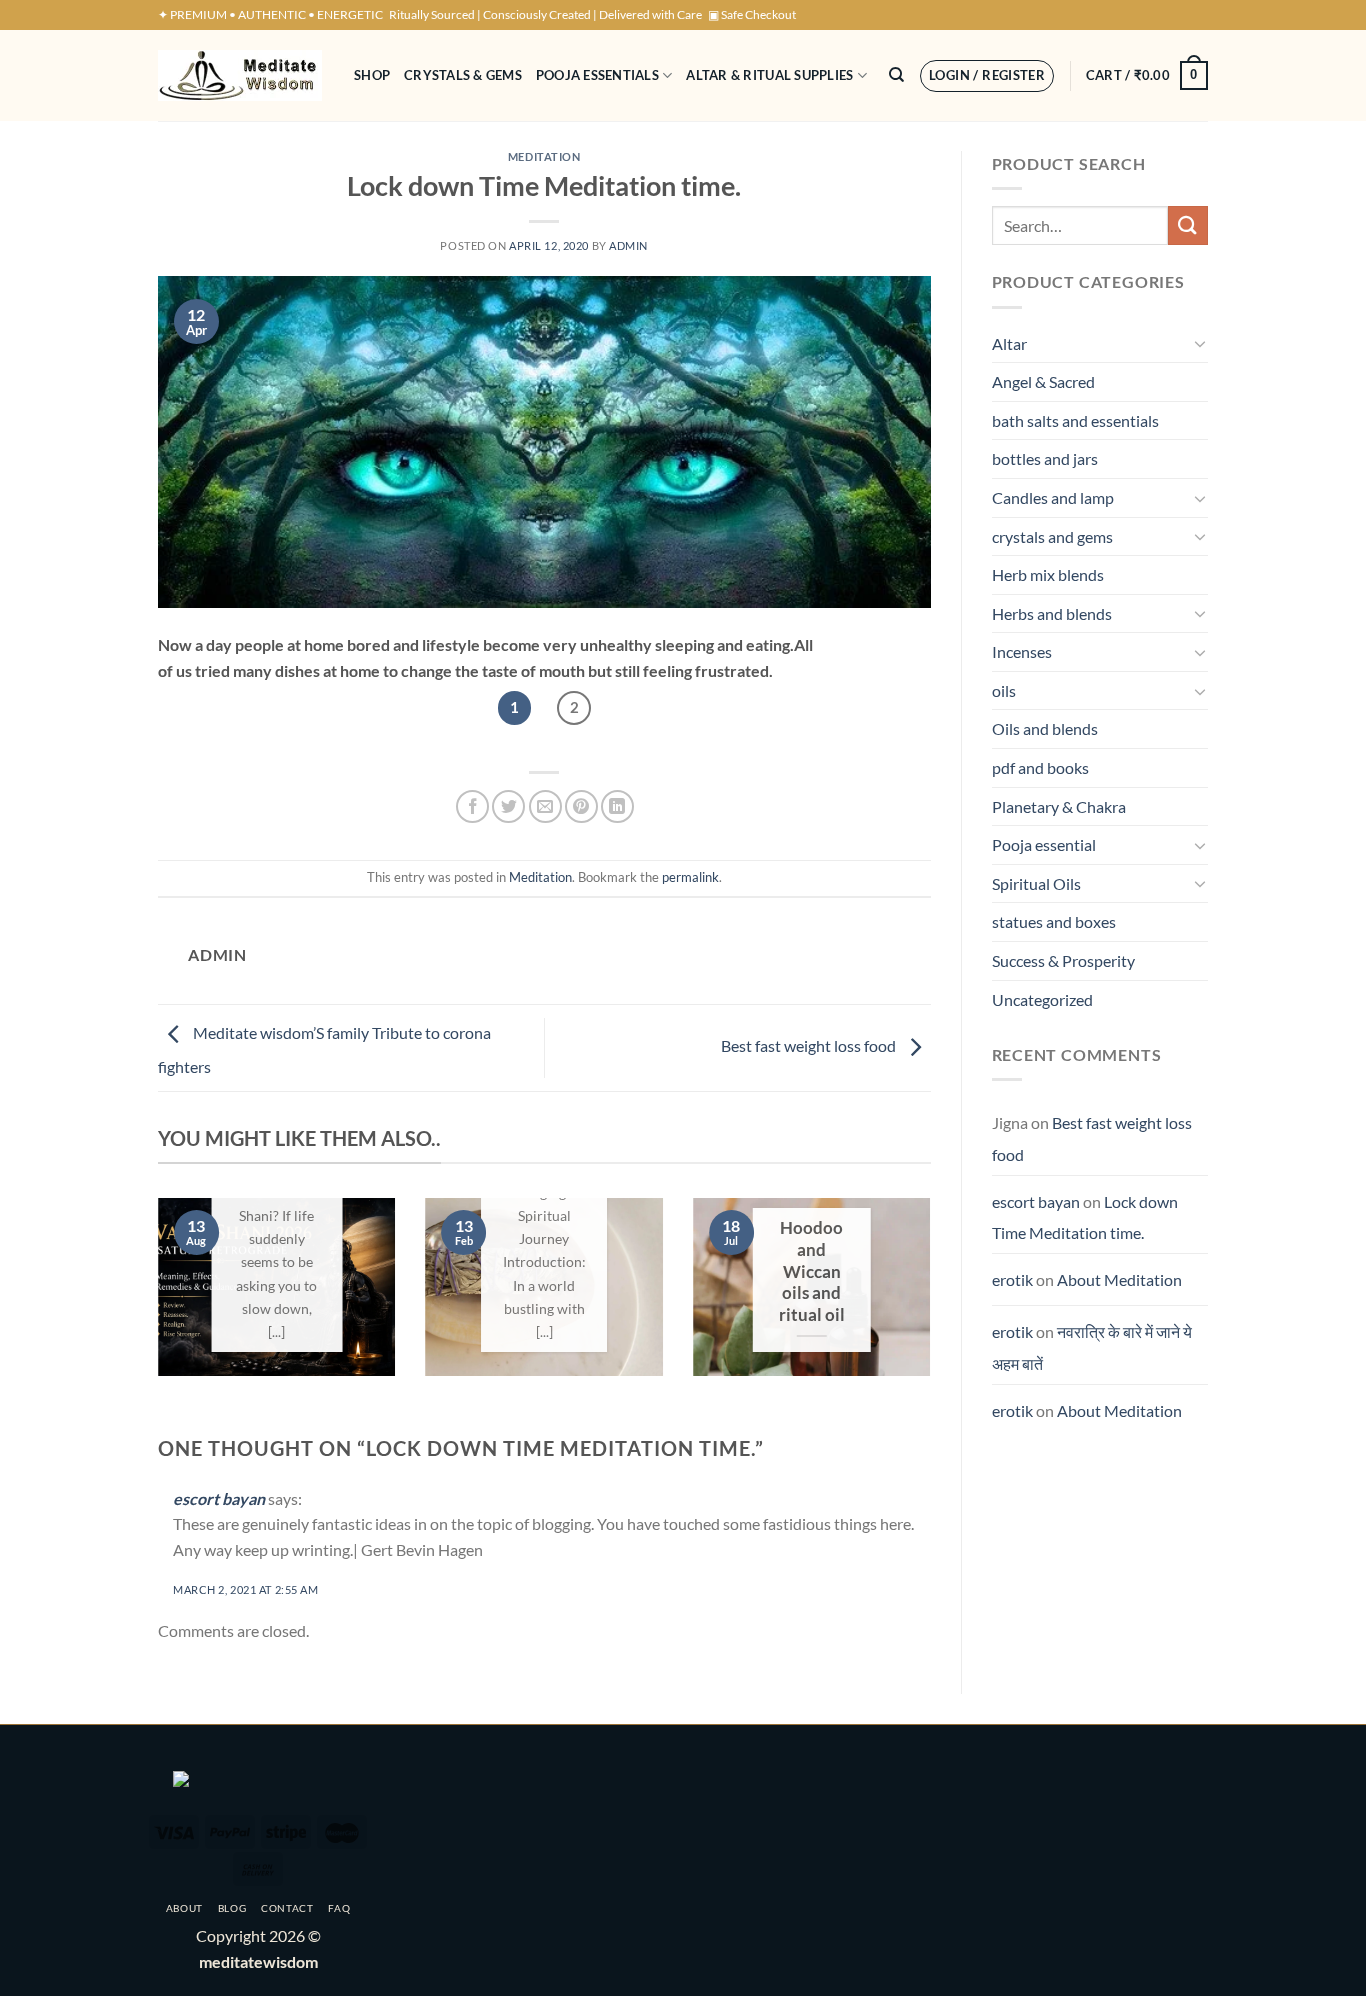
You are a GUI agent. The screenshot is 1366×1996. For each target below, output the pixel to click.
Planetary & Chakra (1059, 806)
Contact (287, 1908)
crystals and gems (1052, 536)
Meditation (544, 156)
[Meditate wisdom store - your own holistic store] (241, 75)
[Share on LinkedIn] (617, 806)
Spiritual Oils (1036, 883)
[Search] (896, 75)
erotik (1012, 1279)
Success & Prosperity (1063, 960)
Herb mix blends (1048, 574)
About (184, 1908)
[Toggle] (1200, 343)
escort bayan (219, 1498)
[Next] (935, 1300)
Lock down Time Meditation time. (1085, 1217)
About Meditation (1119, 1279)
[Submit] (1188, 225)
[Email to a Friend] (545, 806)
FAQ (339, 1908)
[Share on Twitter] (508, 806)
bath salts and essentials (1075, 420)
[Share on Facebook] (472, 806)
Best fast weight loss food (810, 1045)
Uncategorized (1042, 999)
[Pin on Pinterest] (581, 806)
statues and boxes (1054, 921)
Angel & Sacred (1043, 381)
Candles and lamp (1053, 497)
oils (1004, 690)
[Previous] (154, 1300)
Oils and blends (1045, 728)
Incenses (1022, 651)
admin (628, 245)
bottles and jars (1045, 458)
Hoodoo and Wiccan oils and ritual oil (812, 1271)
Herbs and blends (1052, 613)
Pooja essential (1044, 844)
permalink (690, 877)
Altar (1009, 343)
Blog (232, 1908)
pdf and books (1040, 767)
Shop (372, 75)
